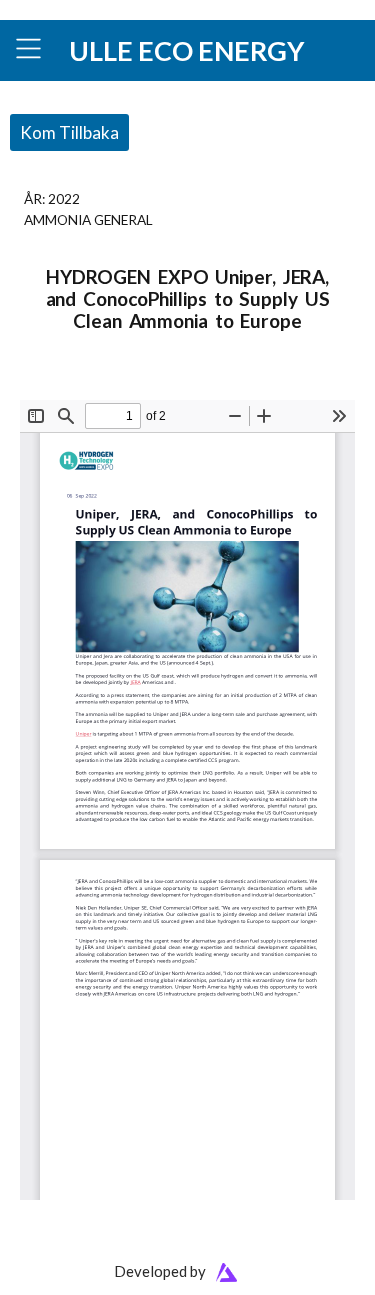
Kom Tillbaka (69, 132)
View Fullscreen (67, 386)
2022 (64, 198)
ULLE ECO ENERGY (186, 50)
